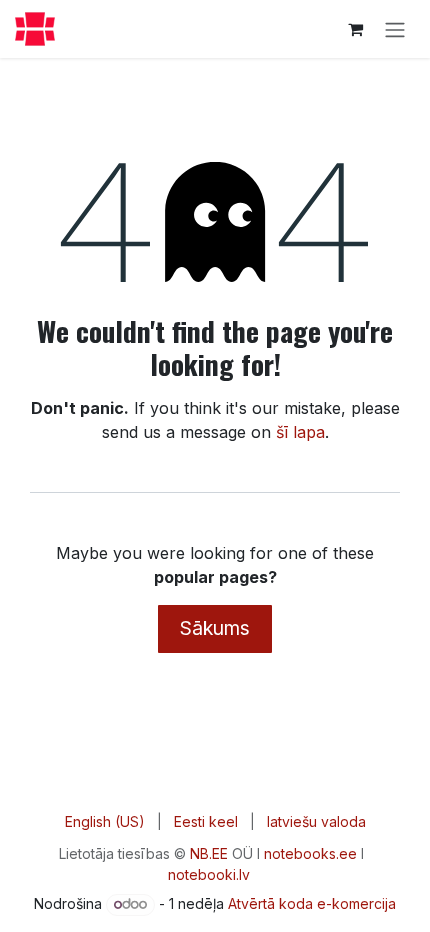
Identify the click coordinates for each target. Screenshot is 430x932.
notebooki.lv (209, 874)
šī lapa (300, 432)
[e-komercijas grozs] (355, 29)
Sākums (215, 628)
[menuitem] (105, 821)
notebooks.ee (310, 853)
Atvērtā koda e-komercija (312, 903)
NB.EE (209, 853)
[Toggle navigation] (395, 29)
